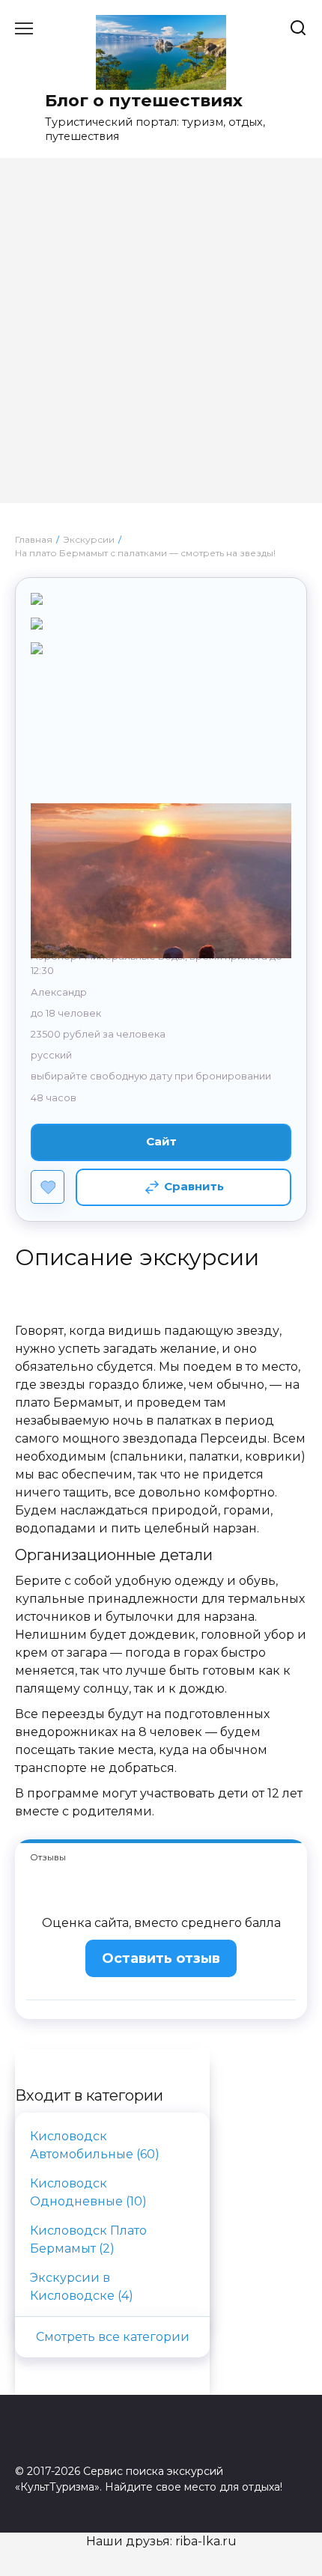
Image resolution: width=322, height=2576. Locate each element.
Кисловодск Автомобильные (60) (95, 2145)
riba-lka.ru (206, 2541)
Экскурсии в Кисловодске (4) (82, 2287)
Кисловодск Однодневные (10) (88, 2192)
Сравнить (194, 1186)
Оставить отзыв (161, 1958)
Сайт (161, 1141)
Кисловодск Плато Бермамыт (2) (88, 2239)
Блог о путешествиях (144, 100)
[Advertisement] (161, 342)
